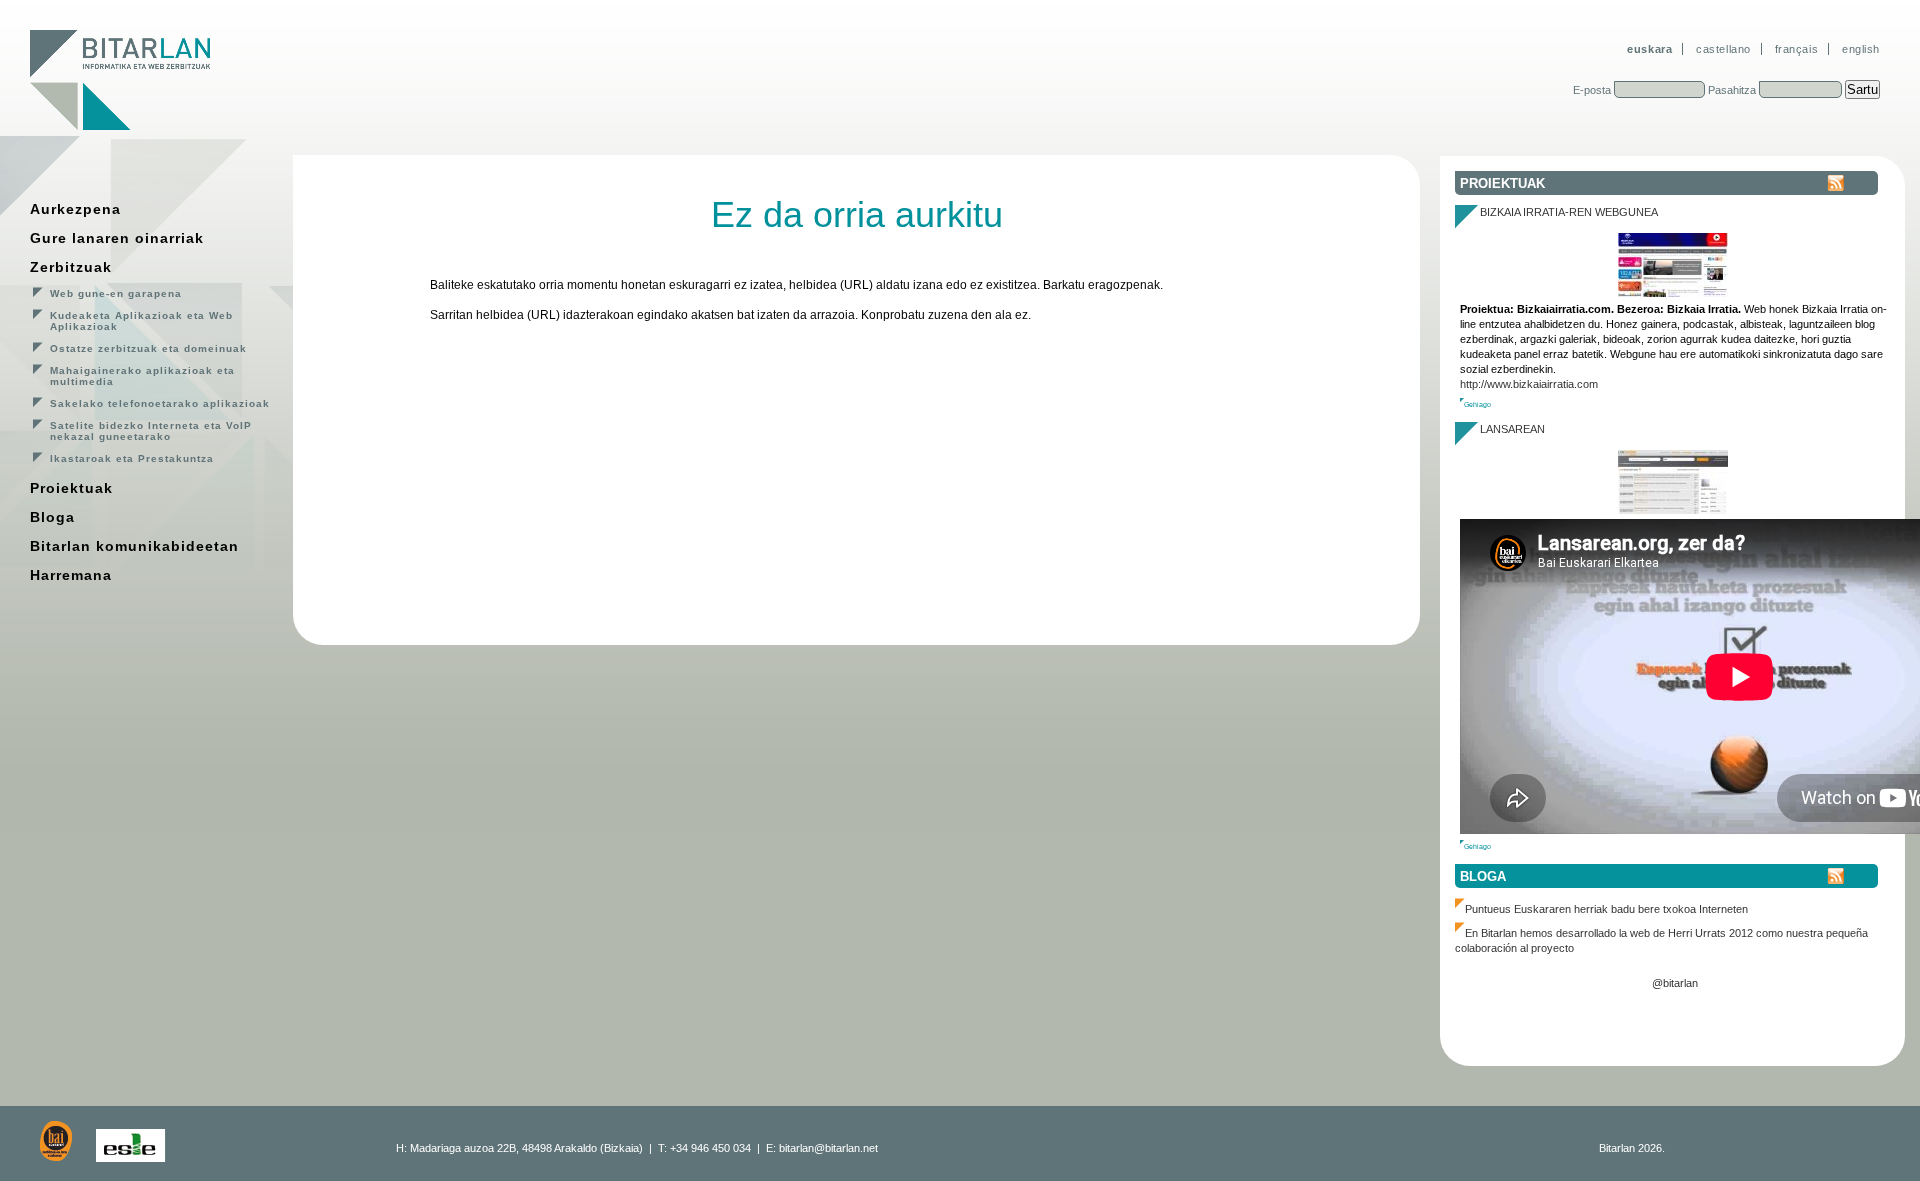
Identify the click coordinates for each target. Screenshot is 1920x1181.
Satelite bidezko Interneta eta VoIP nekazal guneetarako (151, 431)
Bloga (52, 517)
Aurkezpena (75, 209)
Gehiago (1477, 404)
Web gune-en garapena (116, 293)
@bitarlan (1675, 983)
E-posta (1592, 90)
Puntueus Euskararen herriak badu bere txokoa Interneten (1606, 909)
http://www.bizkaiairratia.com (1529, 384)
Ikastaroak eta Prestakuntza (132, 458)
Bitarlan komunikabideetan (134, 546)
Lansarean (1512, 429)
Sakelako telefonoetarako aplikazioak (160, 403)
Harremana (71, 575)
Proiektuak (71, 488)
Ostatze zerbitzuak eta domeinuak (148, 348)
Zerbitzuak (71, 267)
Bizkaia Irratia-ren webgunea (1569, 212)
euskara (1649, 49)
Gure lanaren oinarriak (117, 238)
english (1861, 49)
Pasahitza (1732, 90)
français (1796, 49)
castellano (1723, 49)
